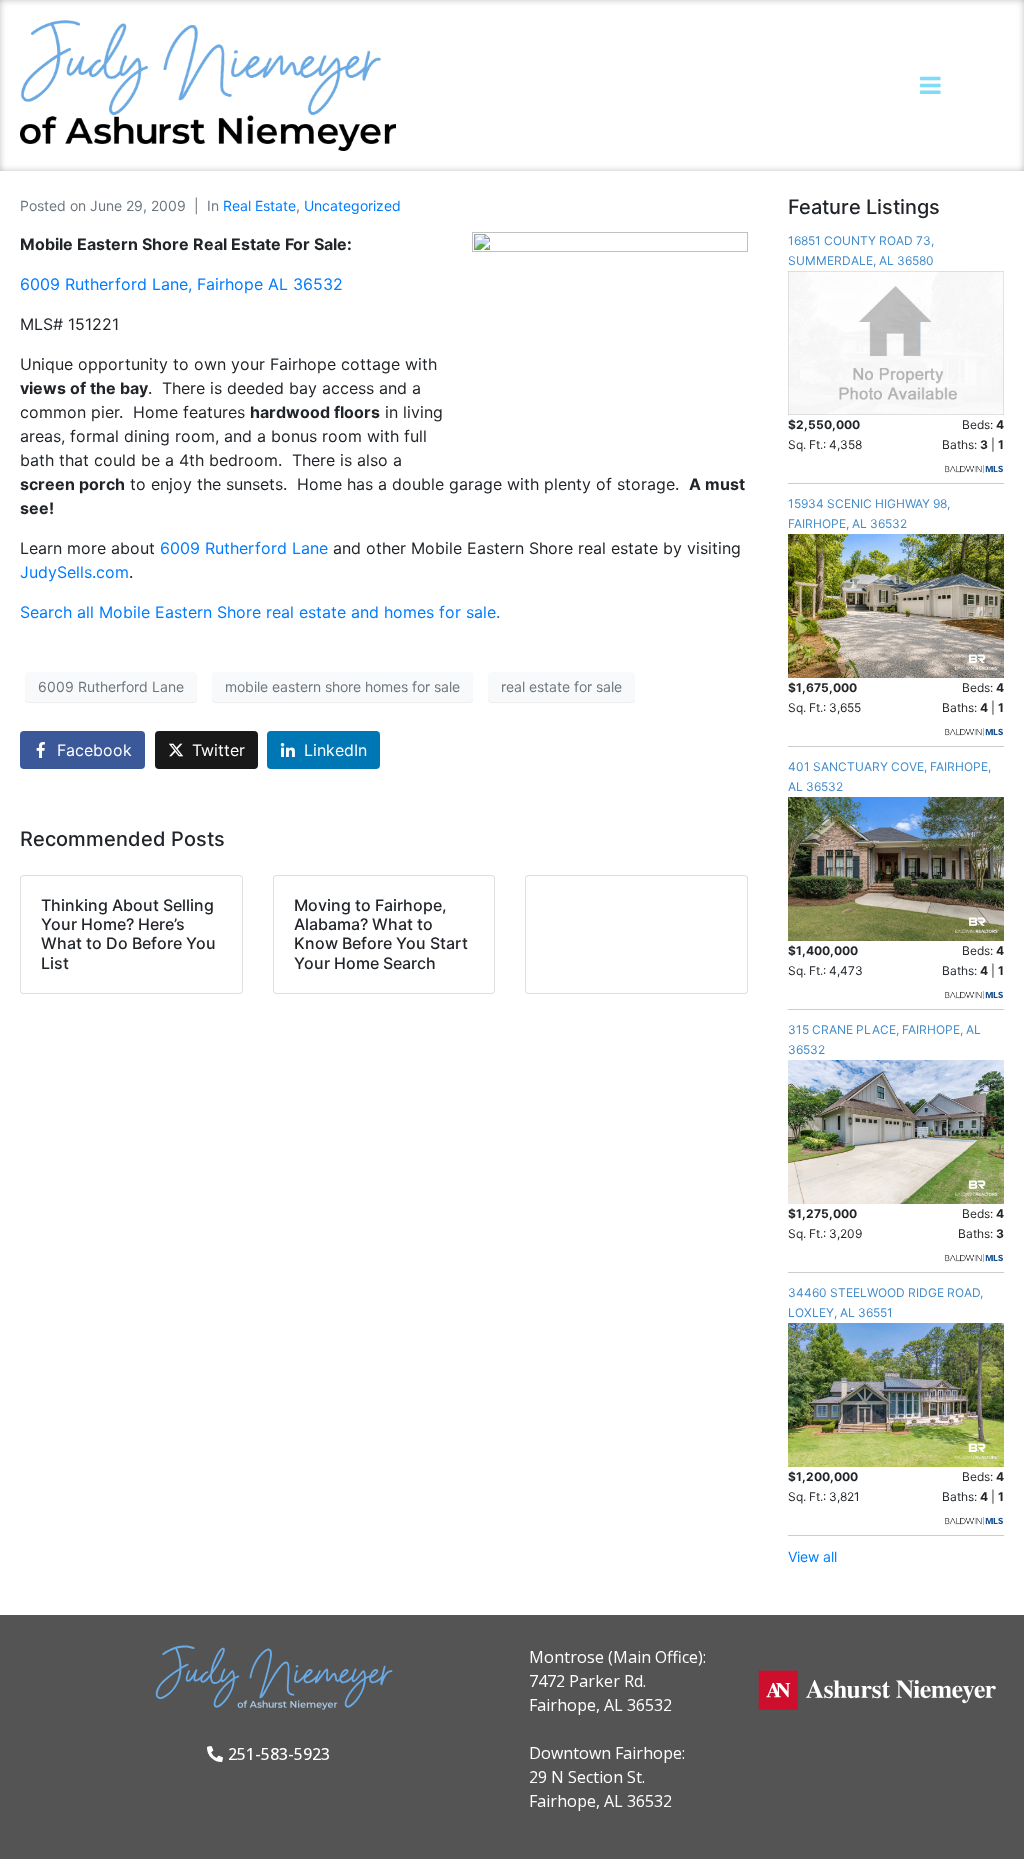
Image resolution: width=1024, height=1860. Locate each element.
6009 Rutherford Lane (246, 548)
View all (812, 1556)
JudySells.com (74, 572)
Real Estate (259, 205)
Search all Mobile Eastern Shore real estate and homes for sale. (260, 612)
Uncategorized (352, 205)
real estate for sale (561, 686)
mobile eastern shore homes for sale (342, 686)
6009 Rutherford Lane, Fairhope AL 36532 (181, 284)
